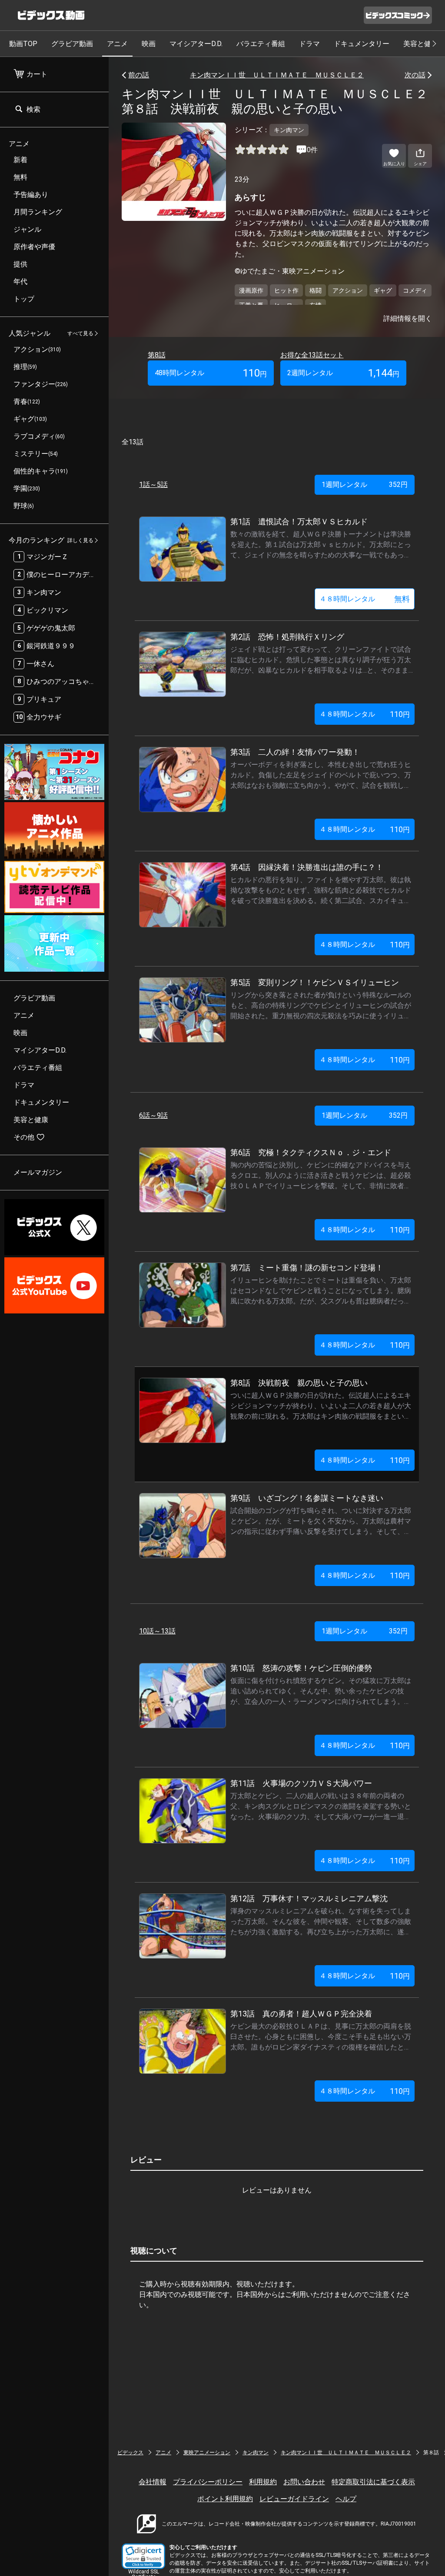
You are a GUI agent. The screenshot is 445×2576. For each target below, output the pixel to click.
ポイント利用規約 (225, 2499)
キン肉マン (256, 2453)
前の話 (139, 75)
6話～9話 (153, 1115)
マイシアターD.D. (196, 44)
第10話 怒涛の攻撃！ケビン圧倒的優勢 (301, 1668)
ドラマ (309, 44)
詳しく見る (80, 540)
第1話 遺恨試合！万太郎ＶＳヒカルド (299, 522)
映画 (149, 44)
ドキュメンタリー (362, 44)
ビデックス (130, 2453)
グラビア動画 (72, 44)
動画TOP (23, 44)
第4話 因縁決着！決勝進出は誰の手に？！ (307, 867)
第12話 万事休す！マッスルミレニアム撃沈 (309, 1898)
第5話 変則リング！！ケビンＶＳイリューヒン (315, 982)
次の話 (415, 75)
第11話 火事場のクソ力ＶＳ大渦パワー (301, 1783)
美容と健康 (421, 44)
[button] (143, 2556)
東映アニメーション (207, 2453)
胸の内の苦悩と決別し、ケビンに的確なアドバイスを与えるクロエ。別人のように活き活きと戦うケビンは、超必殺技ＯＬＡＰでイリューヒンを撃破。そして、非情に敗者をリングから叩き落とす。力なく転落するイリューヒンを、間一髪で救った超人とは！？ (321, 1186)
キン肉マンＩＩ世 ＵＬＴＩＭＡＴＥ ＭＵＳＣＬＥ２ (277, 75)
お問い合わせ (304, 2482)
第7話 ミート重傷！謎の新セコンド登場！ (307, 1268)
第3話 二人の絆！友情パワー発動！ (295, 752)
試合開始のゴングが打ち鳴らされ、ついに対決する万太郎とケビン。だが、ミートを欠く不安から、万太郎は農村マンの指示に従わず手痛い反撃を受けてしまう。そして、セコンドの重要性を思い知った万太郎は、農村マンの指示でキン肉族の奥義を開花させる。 (321, 1531)
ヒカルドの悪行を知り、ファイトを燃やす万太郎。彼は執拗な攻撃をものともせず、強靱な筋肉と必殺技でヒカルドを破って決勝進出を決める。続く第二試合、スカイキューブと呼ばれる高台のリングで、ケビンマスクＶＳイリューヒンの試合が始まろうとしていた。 (321, 901)
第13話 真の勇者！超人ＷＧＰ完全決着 (301, 2014)
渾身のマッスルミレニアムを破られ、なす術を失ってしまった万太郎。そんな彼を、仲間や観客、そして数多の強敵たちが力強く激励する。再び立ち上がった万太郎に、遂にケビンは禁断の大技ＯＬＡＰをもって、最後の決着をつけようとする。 (321, 1932)
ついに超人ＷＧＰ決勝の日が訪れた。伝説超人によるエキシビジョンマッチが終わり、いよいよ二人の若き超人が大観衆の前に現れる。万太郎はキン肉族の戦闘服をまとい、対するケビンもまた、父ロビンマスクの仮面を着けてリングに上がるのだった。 (321, 1416)
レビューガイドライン (294, 2499)
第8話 (157, 355)
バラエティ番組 (261, 44)
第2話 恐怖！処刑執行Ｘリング (287, 637)
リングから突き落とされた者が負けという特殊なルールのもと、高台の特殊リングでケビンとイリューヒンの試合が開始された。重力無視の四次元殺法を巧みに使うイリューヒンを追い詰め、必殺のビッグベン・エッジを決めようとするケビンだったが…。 (321, 1016)
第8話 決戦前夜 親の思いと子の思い (299, 1383)
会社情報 (153, 2482)
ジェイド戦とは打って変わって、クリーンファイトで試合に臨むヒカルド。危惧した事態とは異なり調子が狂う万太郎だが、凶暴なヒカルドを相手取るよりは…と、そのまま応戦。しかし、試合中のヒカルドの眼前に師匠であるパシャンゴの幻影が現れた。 (321, 670)
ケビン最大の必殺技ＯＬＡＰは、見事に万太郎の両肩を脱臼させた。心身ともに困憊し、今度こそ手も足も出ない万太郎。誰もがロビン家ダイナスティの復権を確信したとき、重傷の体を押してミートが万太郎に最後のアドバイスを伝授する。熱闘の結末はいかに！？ (321, 2047)
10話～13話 (157, 1631)
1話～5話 (153, 485)
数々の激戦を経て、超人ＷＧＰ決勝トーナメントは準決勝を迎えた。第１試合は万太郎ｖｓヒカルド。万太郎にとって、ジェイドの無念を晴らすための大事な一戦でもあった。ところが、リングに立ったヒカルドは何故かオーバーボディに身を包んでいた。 (321, 555)
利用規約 (263, 2482)
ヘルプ (346, 2499)
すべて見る (80, 333)
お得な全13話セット (312, 355)
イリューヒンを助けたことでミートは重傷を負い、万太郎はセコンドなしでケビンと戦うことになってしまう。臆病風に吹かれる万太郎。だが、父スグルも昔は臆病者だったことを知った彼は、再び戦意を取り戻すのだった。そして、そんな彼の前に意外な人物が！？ (321, 1301)
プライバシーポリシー (208, 2482)
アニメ (117, 44)
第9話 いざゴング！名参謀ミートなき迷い (307, 1498)
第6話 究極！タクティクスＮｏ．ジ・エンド (311, 1152)
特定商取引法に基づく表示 (373, 2482)
